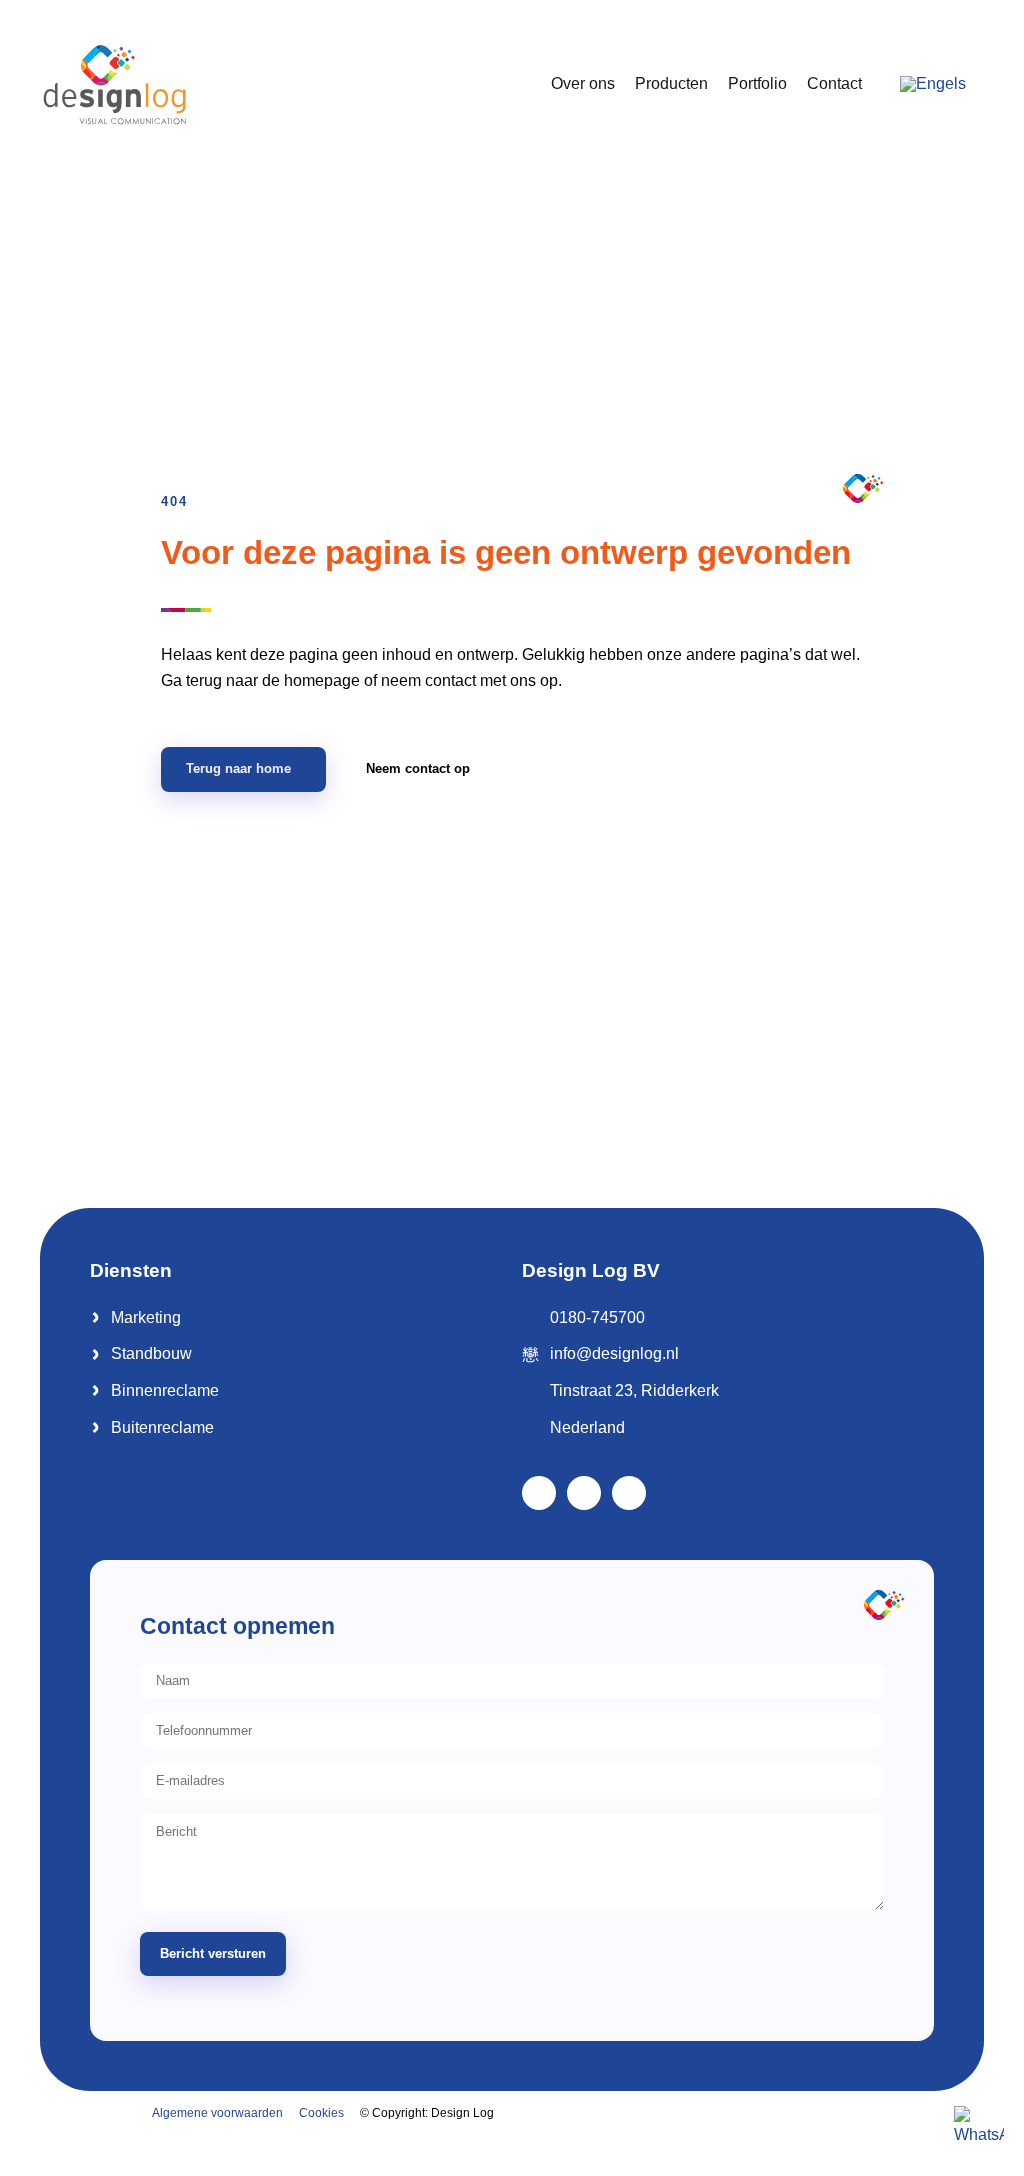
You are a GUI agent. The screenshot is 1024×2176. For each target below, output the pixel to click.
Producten (671, 83)
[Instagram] (629, 1493)
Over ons (583, 83)
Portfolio (757, 83)
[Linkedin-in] (584, 1493)
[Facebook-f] (539, 1493)
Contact (834, 83)
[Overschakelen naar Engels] (933, 84)
